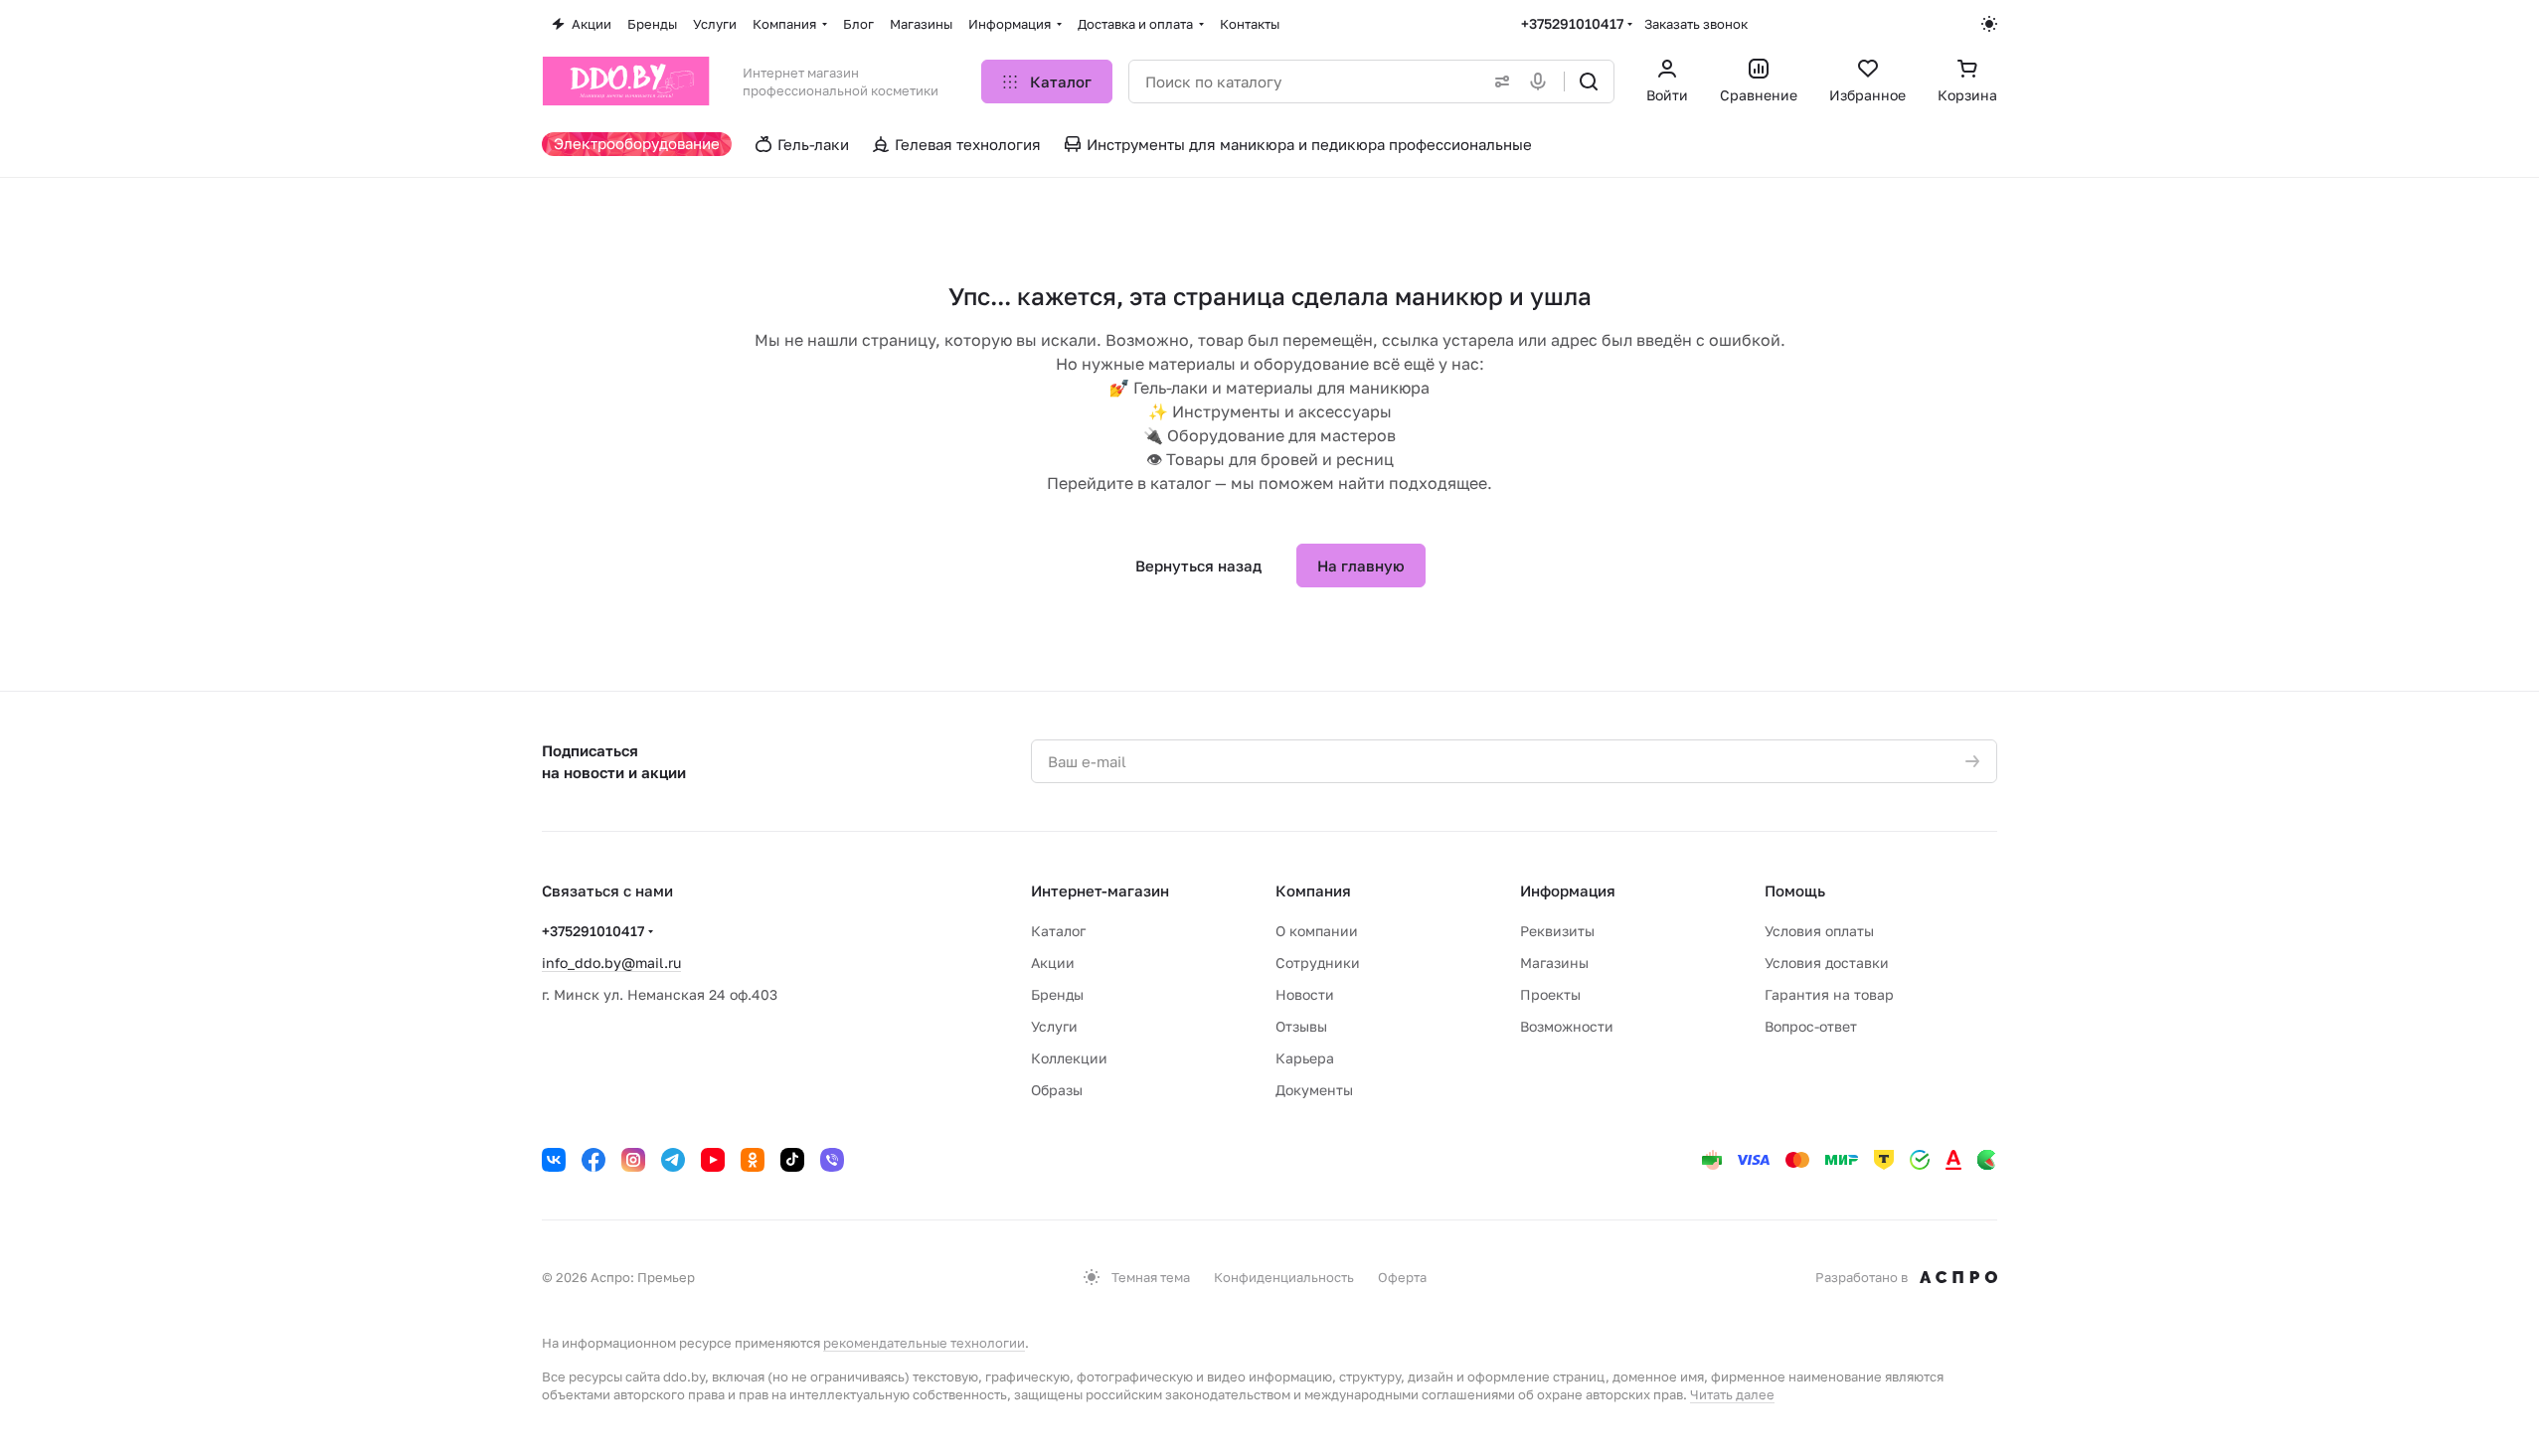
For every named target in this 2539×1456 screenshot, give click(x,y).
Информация (1568, 890)
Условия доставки (1827, 963)
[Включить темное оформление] (1989, 24)
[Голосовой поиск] (1542, 81)
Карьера (1305, 1058)
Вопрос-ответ (1811, 1026)
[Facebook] (593, 1160)
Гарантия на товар (1829, 994)
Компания (1313, 890)
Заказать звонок (1696, 24)
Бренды (1057, 994)
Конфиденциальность (1284, 1277)
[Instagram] (633, 1160)
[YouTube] (713, 1160)
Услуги (1054, 1026)
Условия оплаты (1819, 931)
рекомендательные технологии (924, 1343)
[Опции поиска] (1498, 81)
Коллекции (1069, 1058)
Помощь (1795, 890)
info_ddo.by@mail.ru (611, 963)
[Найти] (1589, 81)
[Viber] (832, 1160)
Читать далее (1732, 1394)
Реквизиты (1557, 931)
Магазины (1554, 963)
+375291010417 (1572, 23)
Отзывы (1301, 1026)
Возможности (1567, 1026)
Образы (1057, 1090)
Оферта (1402, 1277)
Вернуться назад (1198, 566)
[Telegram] (673, 1160)
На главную (1361, 566)
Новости (1305, 994)
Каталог (1058, 931)
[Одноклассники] (753, 1160)
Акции (1053, 963)
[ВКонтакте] (554, 1160)
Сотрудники (1318, 963)
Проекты (1550, 994)
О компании (1317, 931)
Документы (1314, 1090)
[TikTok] (792, 1160)
